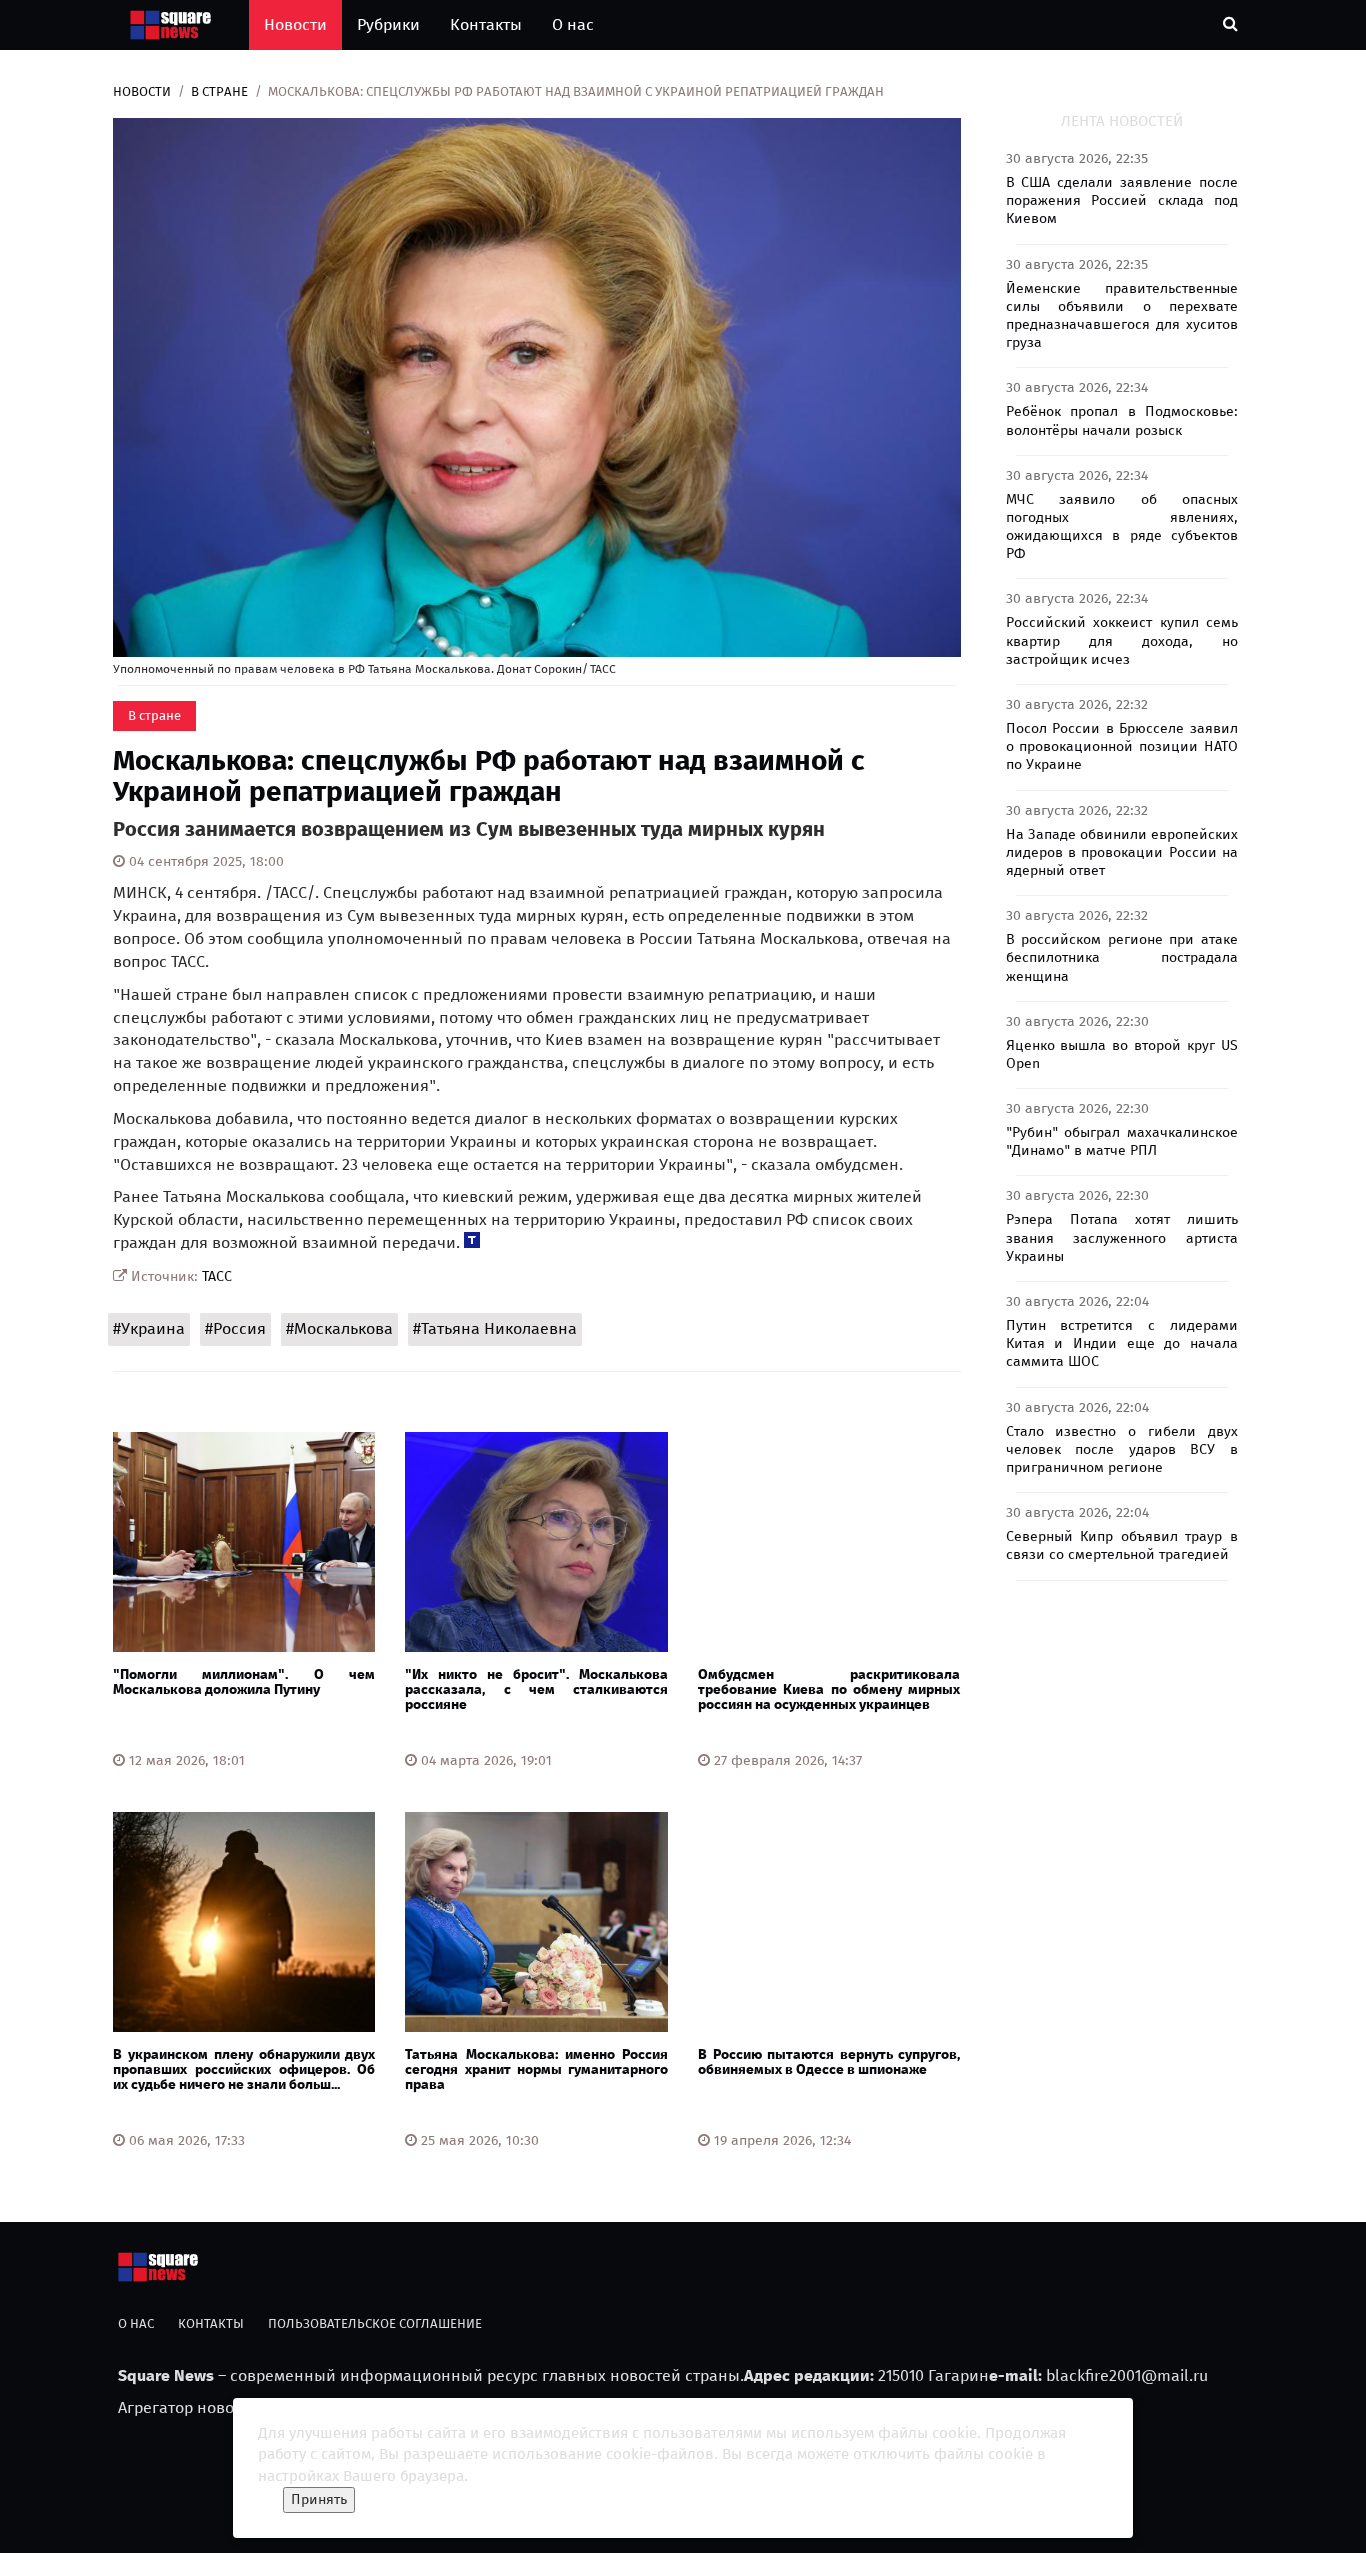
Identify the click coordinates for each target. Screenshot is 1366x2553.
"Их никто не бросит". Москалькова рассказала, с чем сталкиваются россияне (536, 1690)
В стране (219, 91)
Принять (319, 2499)
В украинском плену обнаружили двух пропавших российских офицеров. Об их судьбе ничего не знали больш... (244, 2070)
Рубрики (388, 24)
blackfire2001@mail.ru (1127, 2375)
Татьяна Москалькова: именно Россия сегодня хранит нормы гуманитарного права (536, 2070)
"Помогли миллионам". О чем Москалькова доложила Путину (244, 1682)
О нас (573, 24)
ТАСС (217, 1276)
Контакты (486, 24)
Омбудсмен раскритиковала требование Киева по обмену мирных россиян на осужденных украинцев (829, 1690)
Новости (295, 24)
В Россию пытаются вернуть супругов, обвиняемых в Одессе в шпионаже (829, 2062)
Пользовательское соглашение (375, 2323)
